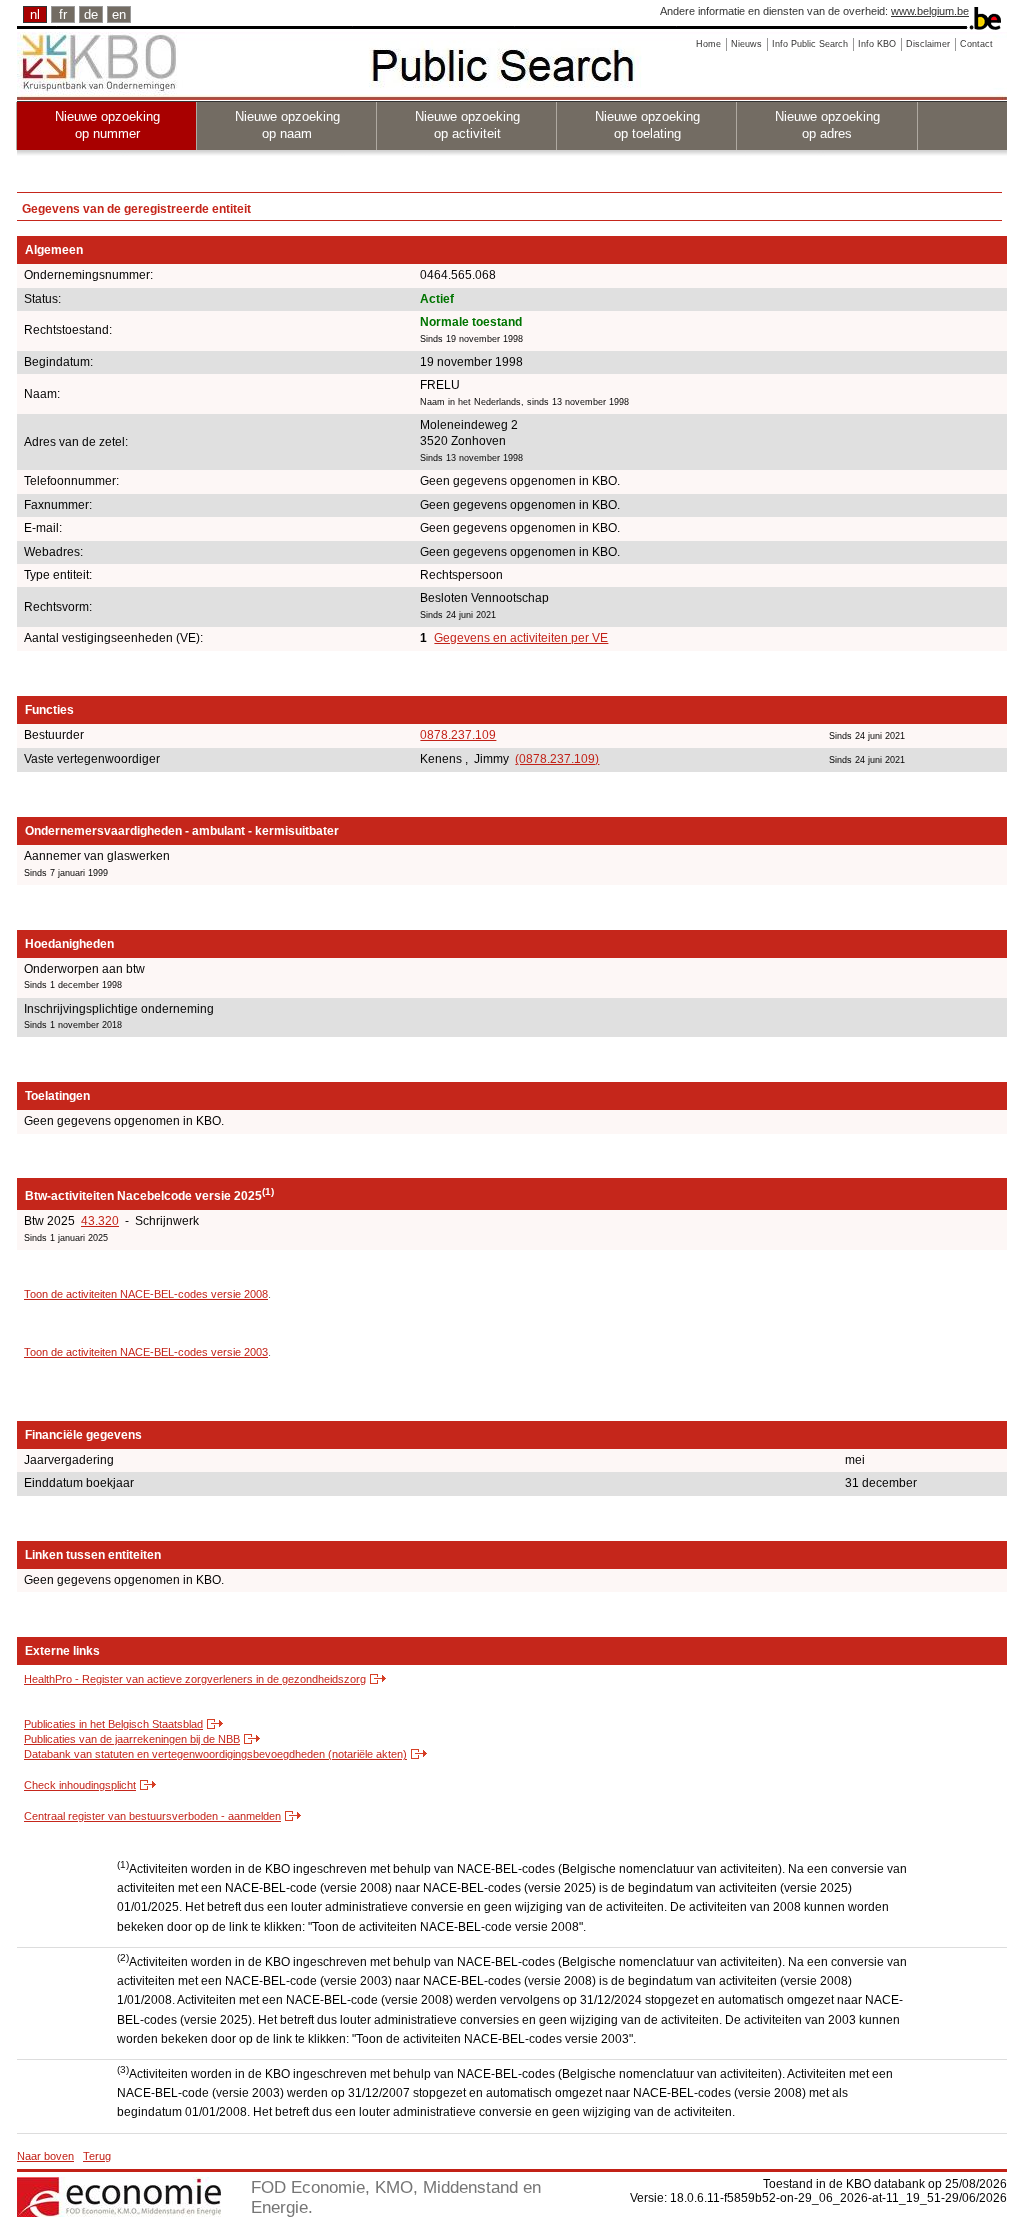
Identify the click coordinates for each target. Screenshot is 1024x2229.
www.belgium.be (930, 11)
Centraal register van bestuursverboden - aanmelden (152, 1816)
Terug (97, 2156)
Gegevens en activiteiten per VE (521, 638)
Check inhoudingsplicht (80, 1785)
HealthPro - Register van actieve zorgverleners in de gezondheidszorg (195, 1679)
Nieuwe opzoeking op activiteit (467, 125)
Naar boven (45, 2156)
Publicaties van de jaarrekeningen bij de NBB (132, 1739)
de (91, 14)
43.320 (100, 1221)
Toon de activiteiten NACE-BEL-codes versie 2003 (146, 1352)
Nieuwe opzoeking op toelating (647, 125)
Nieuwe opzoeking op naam (287, 125)
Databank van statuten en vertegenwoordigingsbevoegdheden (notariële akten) (215, 1754)
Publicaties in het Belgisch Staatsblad (113, 1724)
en (119, 14)
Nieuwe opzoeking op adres (827, 125)
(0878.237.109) (557, 759)
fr (63, 14)
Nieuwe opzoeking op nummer (107, 125)
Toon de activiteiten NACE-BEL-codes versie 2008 (146, 1294)
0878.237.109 (458, 735)
